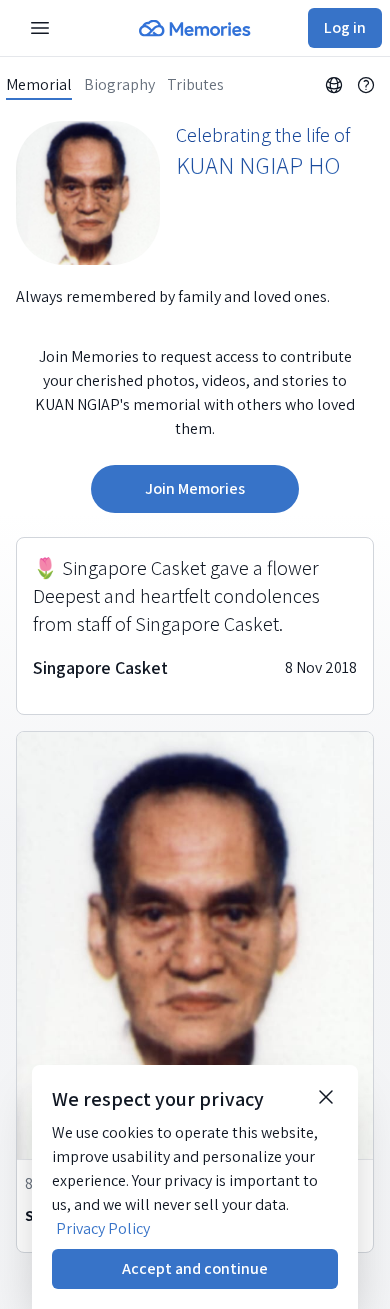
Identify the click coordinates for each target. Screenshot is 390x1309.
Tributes (195, 85)
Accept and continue (195, 1268)
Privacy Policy (103, 1228)
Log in (345, 27)
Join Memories (195, 488)
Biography (119, 85)
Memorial (39, 85)
